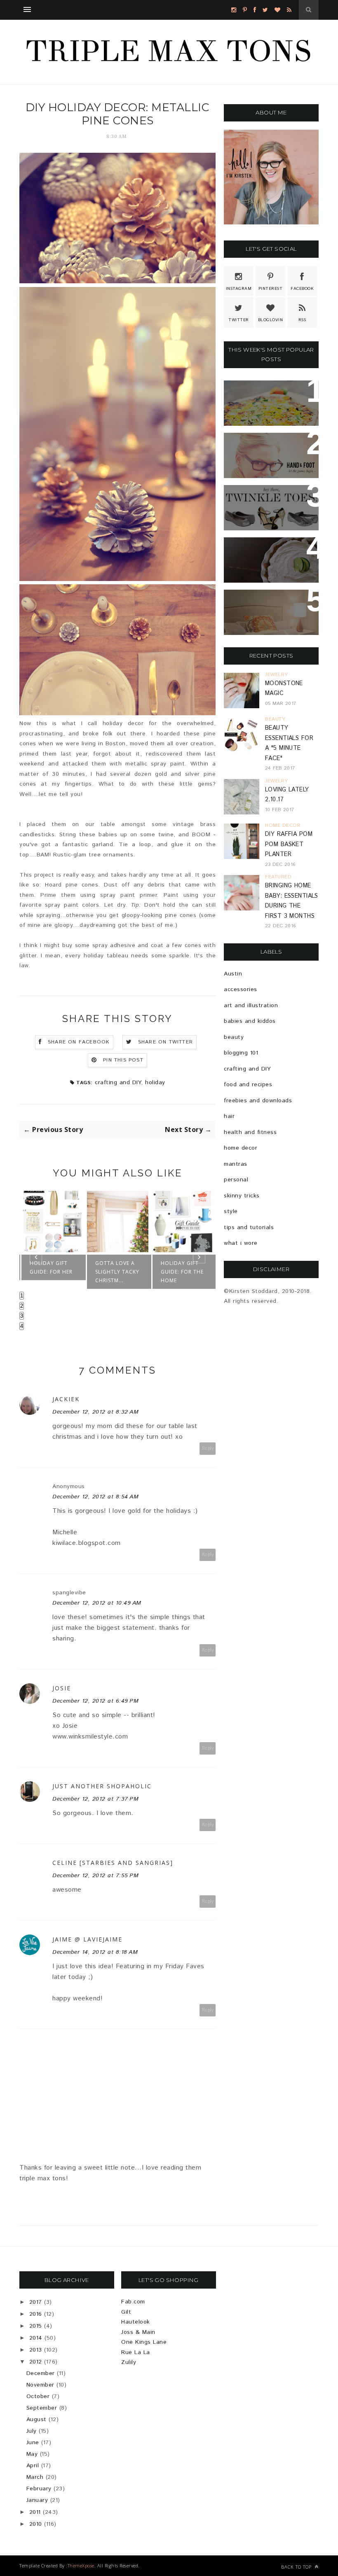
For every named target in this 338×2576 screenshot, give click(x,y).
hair (229, 1116)
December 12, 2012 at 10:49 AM (97, 1603)
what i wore (241, 1243)
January (37, 2500)
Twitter (239, 320)
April (33, 2466)
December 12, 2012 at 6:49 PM (95, 1701)
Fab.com (133, 2302)
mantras (236, 1164)
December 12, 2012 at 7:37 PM (95, 1799)
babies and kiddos (250, 1021)
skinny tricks (242, 1196)
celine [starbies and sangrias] (113, 1863)
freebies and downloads (258, 1101)
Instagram (239, 289)
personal (236, 1180)
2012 (36, 2362)
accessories (241, 989)
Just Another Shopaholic (102, 1786)
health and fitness (250, 1132)
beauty (234, 1037)
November (40, 2385)
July (32, 2431)
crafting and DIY (118, 1083)
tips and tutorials (249, 1227)
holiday (155, 1083)
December (41, 2373)
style (231, 1211)
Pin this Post (123, 1060)
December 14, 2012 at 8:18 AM (95, 1952)
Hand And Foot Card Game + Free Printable (270, 454)
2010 (36, 2524)
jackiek (66, 1399)
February (39, 2489)
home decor (241, 1148)
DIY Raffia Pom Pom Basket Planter (289, 844)
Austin (233, 974)
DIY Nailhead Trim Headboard (264, 606)
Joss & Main (138, 2332)
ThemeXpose (81, 2565)
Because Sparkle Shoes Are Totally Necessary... (267, 506)
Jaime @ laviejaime (87, 1939)
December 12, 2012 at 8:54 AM (95, 1497)
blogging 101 (241, 1053)
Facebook (302, 289)
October (38, 2396)
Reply (208, 1448)
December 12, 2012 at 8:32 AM (95, 1412)
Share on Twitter (165, 1042)
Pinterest (271, 289)
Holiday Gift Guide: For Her (51, 1267)
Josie (62, 1688)
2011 (35, 2512)
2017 (36, 2302)
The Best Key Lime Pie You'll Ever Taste (265, 558)
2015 (36, 2326)
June (33, 2443)
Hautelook (136, 2322)
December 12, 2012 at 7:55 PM (95, 1876)
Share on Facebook (79, 1042)
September (42, 2408)
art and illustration (251, 1006)
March (35, 2477)
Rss (302, 320)
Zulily (129, 2362)
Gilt (126, 2312)
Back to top (297, 2567)
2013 (36, 2350)
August (36, 2420)
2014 (36, 2338)
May (32, 2454)
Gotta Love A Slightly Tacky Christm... (117, 1272)
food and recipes (248, 1085)
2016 (36, 2314)
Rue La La (136, 2352)
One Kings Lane (144, 2342)
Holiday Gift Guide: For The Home (182, 1272)
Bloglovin (271, 320)
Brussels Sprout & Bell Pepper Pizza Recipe (267, 401)
